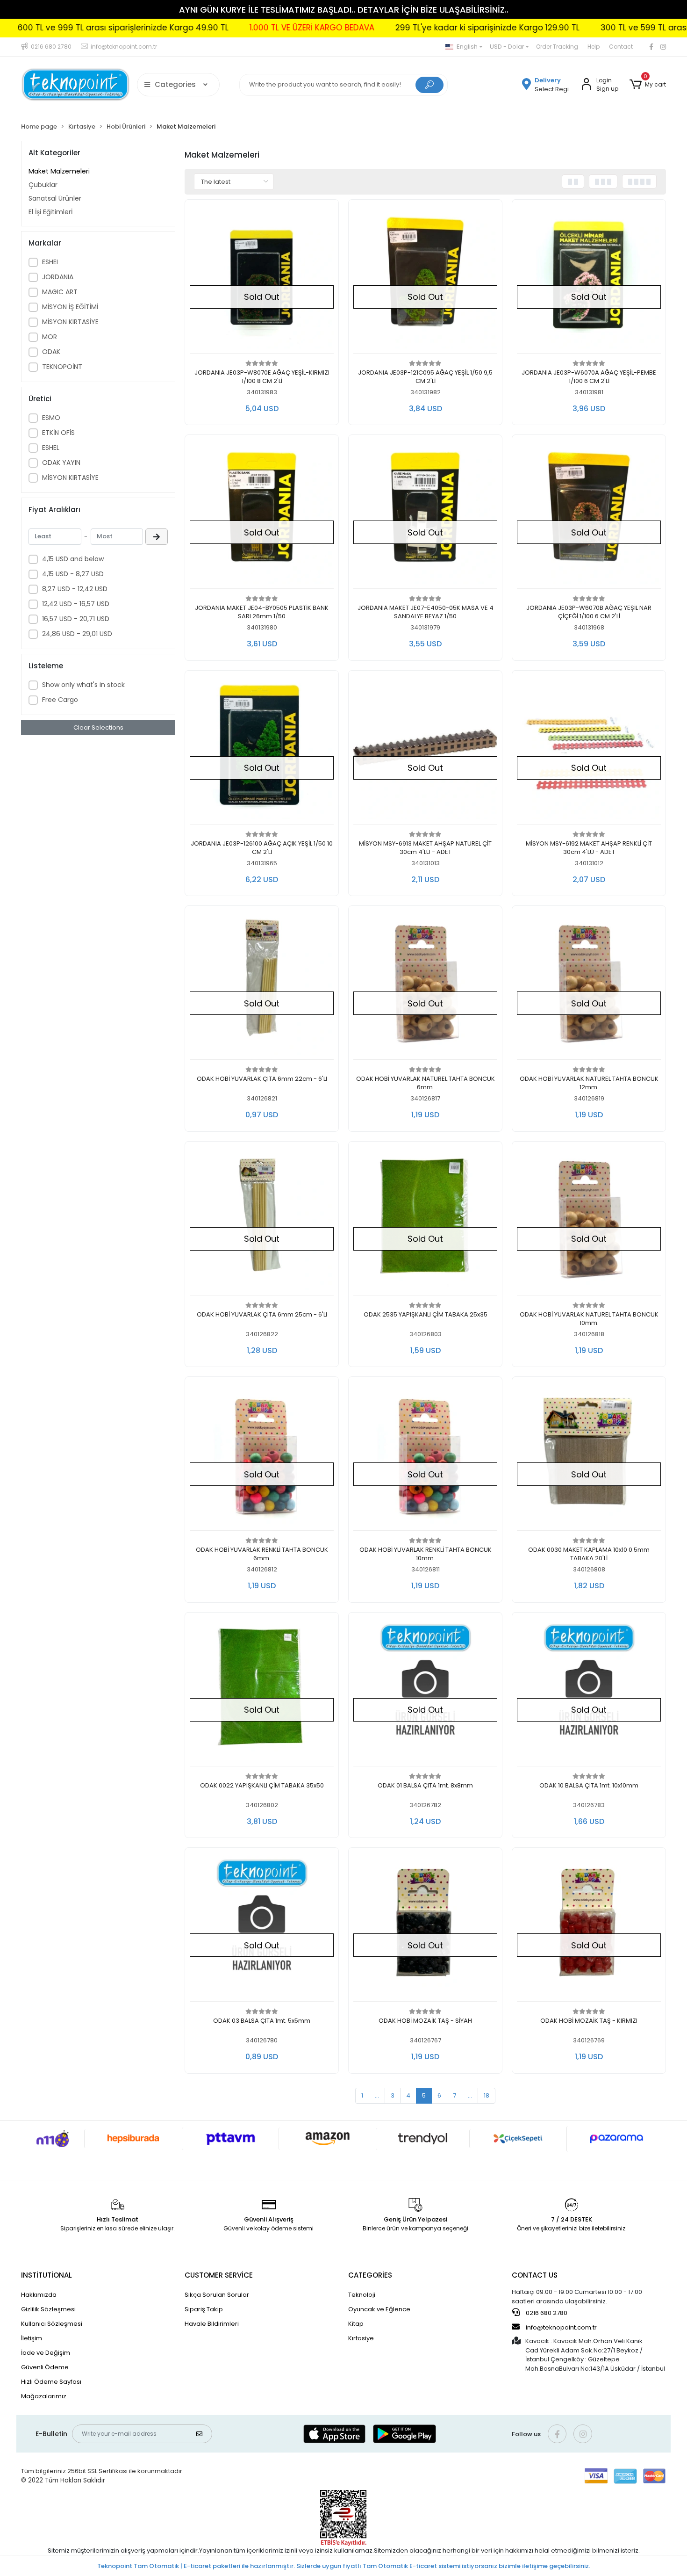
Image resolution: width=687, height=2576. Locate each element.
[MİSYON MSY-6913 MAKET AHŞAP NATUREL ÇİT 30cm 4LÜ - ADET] (425, 750)
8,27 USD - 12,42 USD (75, 589)
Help (594, 47)
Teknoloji (362, 2295)
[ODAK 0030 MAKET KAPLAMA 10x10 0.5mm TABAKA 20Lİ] (589, 1456)
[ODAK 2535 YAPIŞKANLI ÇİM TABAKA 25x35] (425, 1221)
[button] (648, 85)
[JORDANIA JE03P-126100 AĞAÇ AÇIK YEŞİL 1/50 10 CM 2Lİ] (262, 750)
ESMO (51, 418)
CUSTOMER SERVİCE (219, 2275)
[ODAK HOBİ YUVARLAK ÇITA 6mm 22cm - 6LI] (262, 985)
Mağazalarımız (44, 2396)
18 (487, 2095)
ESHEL (51, 262)
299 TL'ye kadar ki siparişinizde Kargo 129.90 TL (410, 28)
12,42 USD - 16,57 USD (76, 604)
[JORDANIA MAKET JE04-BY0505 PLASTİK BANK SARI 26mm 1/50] (262, 514)
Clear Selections (98, 727)
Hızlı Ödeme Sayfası (51, 2382)
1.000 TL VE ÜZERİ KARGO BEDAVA (234, 28)
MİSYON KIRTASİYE (70, 322)
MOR (50, 337)
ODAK (51, 352)
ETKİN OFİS (58, 433)
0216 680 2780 (546, 2313)
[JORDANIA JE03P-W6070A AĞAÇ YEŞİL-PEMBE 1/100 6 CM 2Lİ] (589, 279)
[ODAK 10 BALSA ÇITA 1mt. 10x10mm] (589, 1692)
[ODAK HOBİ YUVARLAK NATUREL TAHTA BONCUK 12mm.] (589, 985)
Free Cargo (60, 700)
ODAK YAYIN (61, 463)
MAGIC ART (60, 292)
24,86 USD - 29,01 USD (77, 634)
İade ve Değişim (46, 2353)
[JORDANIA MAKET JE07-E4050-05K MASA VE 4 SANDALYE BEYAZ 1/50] (425, 514)
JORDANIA (58, 277)
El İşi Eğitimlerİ (50, 212)
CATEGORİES (370, 2275)
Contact (621, 47)
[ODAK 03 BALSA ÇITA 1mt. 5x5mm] (262, 1927)
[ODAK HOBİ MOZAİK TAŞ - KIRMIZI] (589, 1927)
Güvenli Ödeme (45, 2367)
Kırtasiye (361, 2338)
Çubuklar (43, 185)
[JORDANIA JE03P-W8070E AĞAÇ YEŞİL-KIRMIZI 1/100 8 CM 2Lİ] (262, 279)
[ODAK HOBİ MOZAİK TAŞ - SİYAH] (425, 1927)
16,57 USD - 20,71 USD (76, 619)
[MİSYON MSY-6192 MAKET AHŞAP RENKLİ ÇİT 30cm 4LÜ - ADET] (589, 750)
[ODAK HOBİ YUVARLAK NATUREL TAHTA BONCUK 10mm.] (589, 1221)
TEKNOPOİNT (62, 367)
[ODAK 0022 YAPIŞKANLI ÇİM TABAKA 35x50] (262, 1692)
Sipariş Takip (204, 2309)
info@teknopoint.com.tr (561, 2327)
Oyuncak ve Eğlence (379, 2309)
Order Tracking (557, 47)
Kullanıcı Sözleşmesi (52, 2324)
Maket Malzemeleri (59, 171)
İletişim (32, 2338)
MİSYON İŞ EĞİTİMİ (70, 307)
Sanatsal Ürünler (55, 198)
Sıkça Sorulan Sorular (217, 2295)
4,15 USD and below (73, 559)
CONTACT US (535, 2275)
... (377, 2095)
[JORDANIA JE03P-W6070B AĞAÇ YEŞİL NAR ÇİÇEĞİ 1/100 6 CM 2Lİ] (589, 514)
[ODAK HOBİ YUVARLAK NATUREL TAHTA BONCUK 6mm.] (425, 985)
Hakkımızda (39, 2295)
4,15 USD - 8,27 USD (73, 574)
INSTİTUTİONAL (47, 2275)
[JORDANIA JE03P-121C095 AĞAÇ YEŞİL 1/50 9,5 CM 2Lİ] (425, 279)
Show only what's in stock (83, 685)
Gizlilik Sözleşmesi (48, 2309)
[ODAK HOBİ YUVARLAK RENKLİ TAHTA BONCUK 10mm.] (425, 1456)
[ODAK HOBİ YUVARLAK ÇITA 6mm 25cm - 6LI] (262, 1221)
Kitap (356, 2324)
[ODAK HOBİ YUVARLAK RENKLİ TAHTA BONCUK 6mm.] (262, 1456)
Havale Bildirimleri (212, 2324)
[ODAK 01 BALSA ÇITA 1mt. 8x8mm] (425, 1692)
